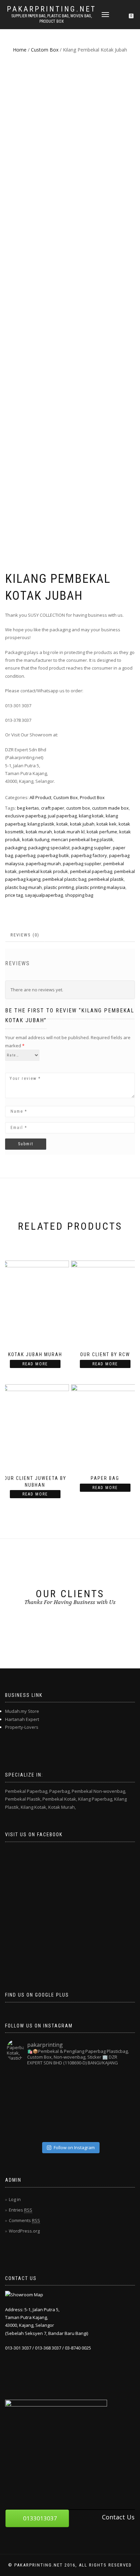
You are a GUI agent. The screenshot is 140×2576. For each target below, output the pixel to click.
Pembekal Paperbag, (27, 1791)
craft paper (53, 808)
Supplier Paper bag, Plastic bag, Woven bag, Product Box (51, 19)
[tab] (25, 935)
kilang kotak (91, 816)
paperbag (25, 855)
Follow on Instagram (74, 2147)
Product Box (92, 797)
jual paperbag (62, 816)
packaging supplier (91, 848)
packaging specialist (49, 848)
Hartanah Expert (22, 1719)
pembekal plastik (106, 879)
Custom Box (45, 50)
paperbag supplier (82, 864)
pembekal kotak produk (43, 871)
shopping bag (79, 895)
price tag (14, 895)
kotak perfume (102, 832)
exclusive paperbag (25, 816)
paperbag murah (43, 864)
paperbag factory (89, 855)
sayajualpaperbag (44, 895)
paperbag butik (53, 855)
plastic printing (59, 887)
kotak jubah (82, 824)
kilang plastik (41, 824)
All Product (40, 797)
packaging (16, 848)
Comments (24, 2220)
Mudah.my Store (22, 1711)
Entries (21, 2210)
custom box (78, 808)
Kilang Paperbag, (96, 1799)
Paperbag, (60, 1791)
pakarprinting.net (51, 9)
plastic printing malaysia (101, 887)
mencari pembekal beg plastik (82, 839)
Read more (35, 1364)
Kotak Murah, (62, 1807)
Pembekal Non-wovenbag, (99, 1791)
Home (20, 50)
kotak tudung (36, 839)
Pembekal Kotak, (60, 1799)
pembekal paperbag (91, 871)
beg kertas (28, 808)
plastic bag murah (23, 887)
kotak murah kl (69, 832)
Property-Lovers (22, 1727)
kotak (62, 824)
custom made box (110, 808)
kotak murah (39, 832)
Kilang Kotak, (34, 1807)
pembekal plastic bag (64, 879)
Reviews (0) (25, 935)
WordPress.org (24, 2231)
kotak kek (107, 824)
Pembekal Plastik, (23, 1799)
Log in (15, 2199)
